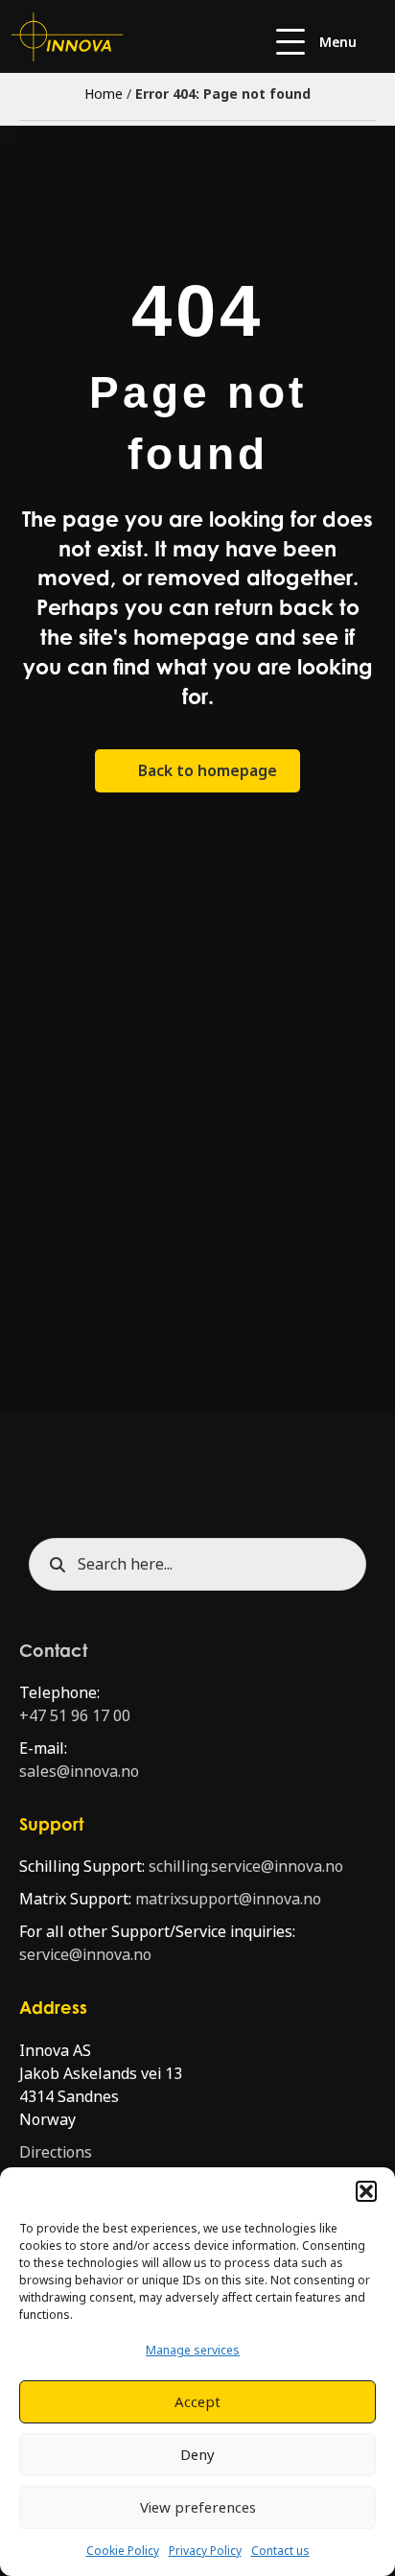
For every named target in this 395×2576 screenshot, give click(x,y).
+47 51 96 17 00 (75, 1716)
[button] (366, 2191)
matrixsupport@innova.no (228, 1899)
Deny (197, 2455)
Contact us (280, 2551)
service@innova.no (85, 1955)
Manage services (193, 2351)
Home (104, 94)
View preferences (198, 2508)
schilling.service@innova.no (246, 1867)
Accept (197, 2402)
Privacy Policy (205, 2551)
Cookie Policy (123, 2551)
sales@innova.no (79, 1772)
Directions (56, 2152)
